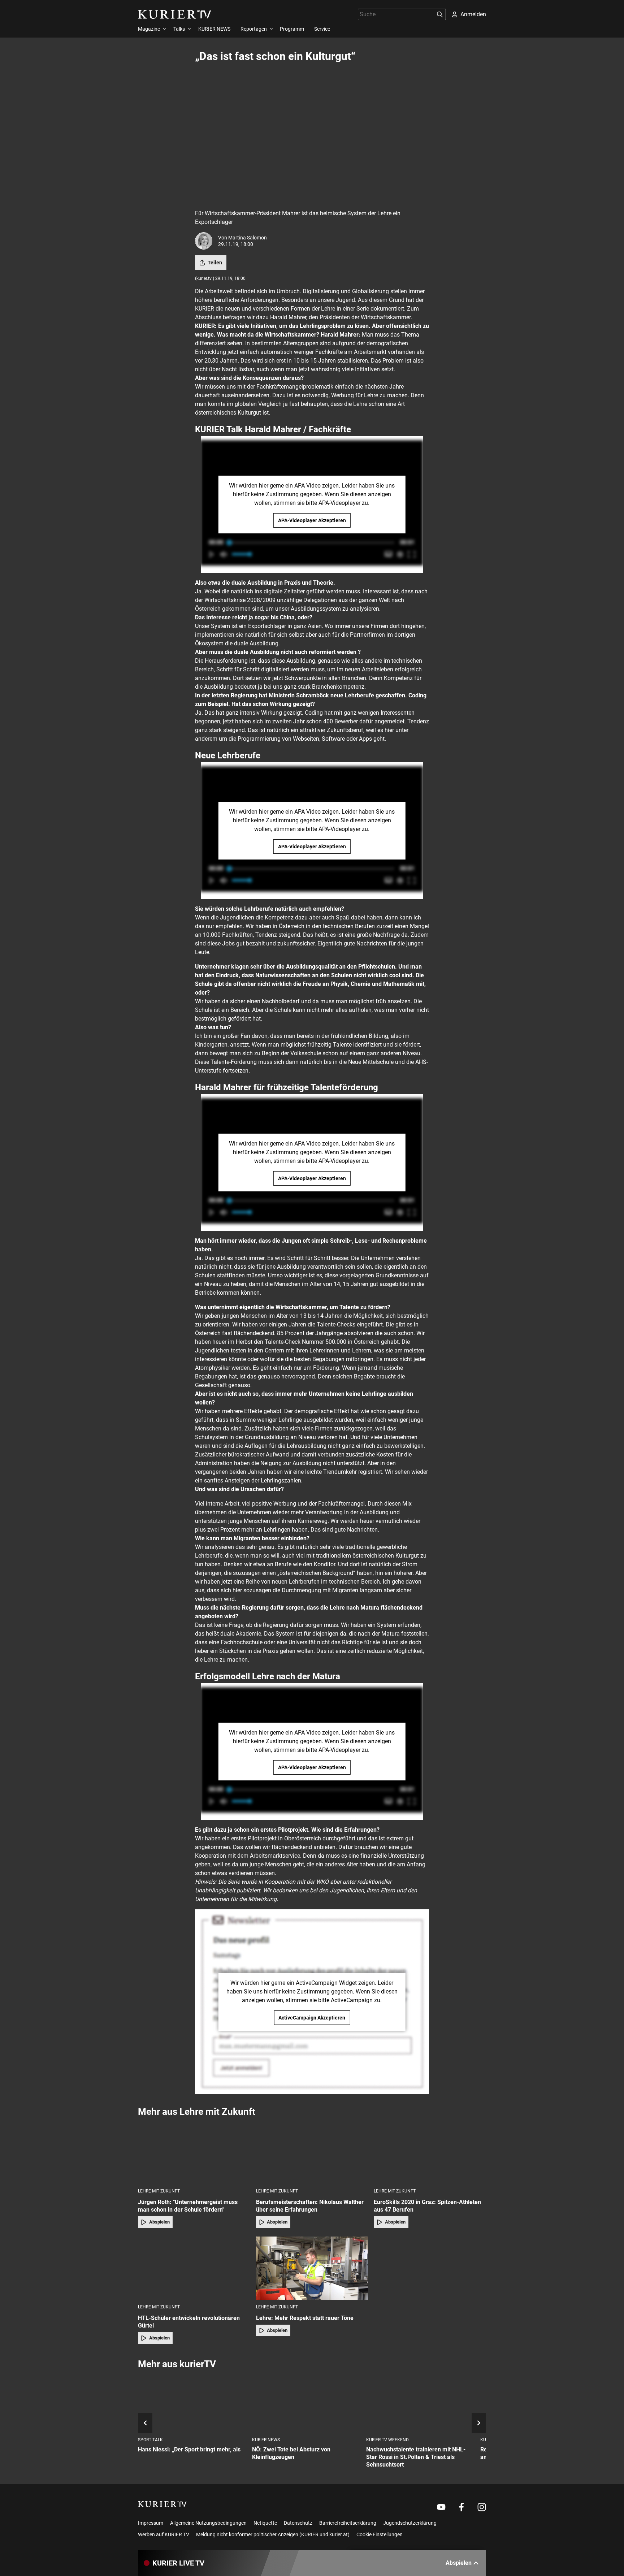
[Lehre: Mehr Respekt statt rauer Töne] (312, 2268)
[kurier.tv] (162, 2504)
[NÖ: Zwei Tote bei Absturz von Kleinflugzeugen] (306, 2404)
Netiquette (265, 2523)
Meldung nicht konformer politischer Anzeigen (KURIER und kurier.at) (273, 2534)
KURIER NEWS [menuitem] (214, 29)
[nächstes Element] (479, 2423)
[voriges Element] (145, 2423)
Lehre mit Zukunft (159, 2191)
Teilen (215, 263)
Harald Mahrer (288, 317)
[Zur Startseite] (175, 14)
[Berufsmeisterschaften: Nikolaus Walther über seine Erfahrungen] (312, 2152)
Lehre (371, 395)
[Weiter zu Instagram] (482, 2507)
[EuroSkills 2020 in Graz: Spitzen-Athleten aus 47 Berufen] (430, 2152)
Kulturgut (407, 1556)
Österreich (208, 609)
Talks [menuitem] (179, 29)
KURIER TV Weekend (387, 2440)
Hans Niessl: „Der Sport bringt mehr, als (189, 2449)
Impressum (151, 2523)
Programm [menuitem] (292, 29)
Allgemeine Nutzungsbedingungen (208, 2523)
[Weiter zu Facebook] (461, 2507)
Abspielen (159, 2222)
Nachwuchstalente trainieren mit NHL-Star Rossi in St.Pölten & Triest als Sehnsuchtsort (416, 2457)
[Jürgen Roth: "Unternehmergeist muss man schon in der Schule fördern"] (194, 2152)
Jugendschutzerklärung (410, 2523)
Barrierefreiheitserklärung (348, 2523)
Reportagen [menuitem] (254, 29)
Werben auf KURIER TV (164, 2534)
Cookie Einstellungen (380, 2534)
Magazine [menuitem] (149, 29)
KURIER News (266, 2440)
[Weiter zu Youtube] (441, 2507)
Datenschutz (298, 2523)
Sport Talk (150, 2440)
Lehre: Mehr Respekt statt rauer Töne (305, 2318)
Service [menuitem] (322, 29)
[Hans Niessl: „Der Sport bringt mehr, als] (192, 2404)
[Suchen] (440, 14)
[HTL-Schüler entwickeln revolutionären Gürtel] (194, 2268)
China (287, 617)
